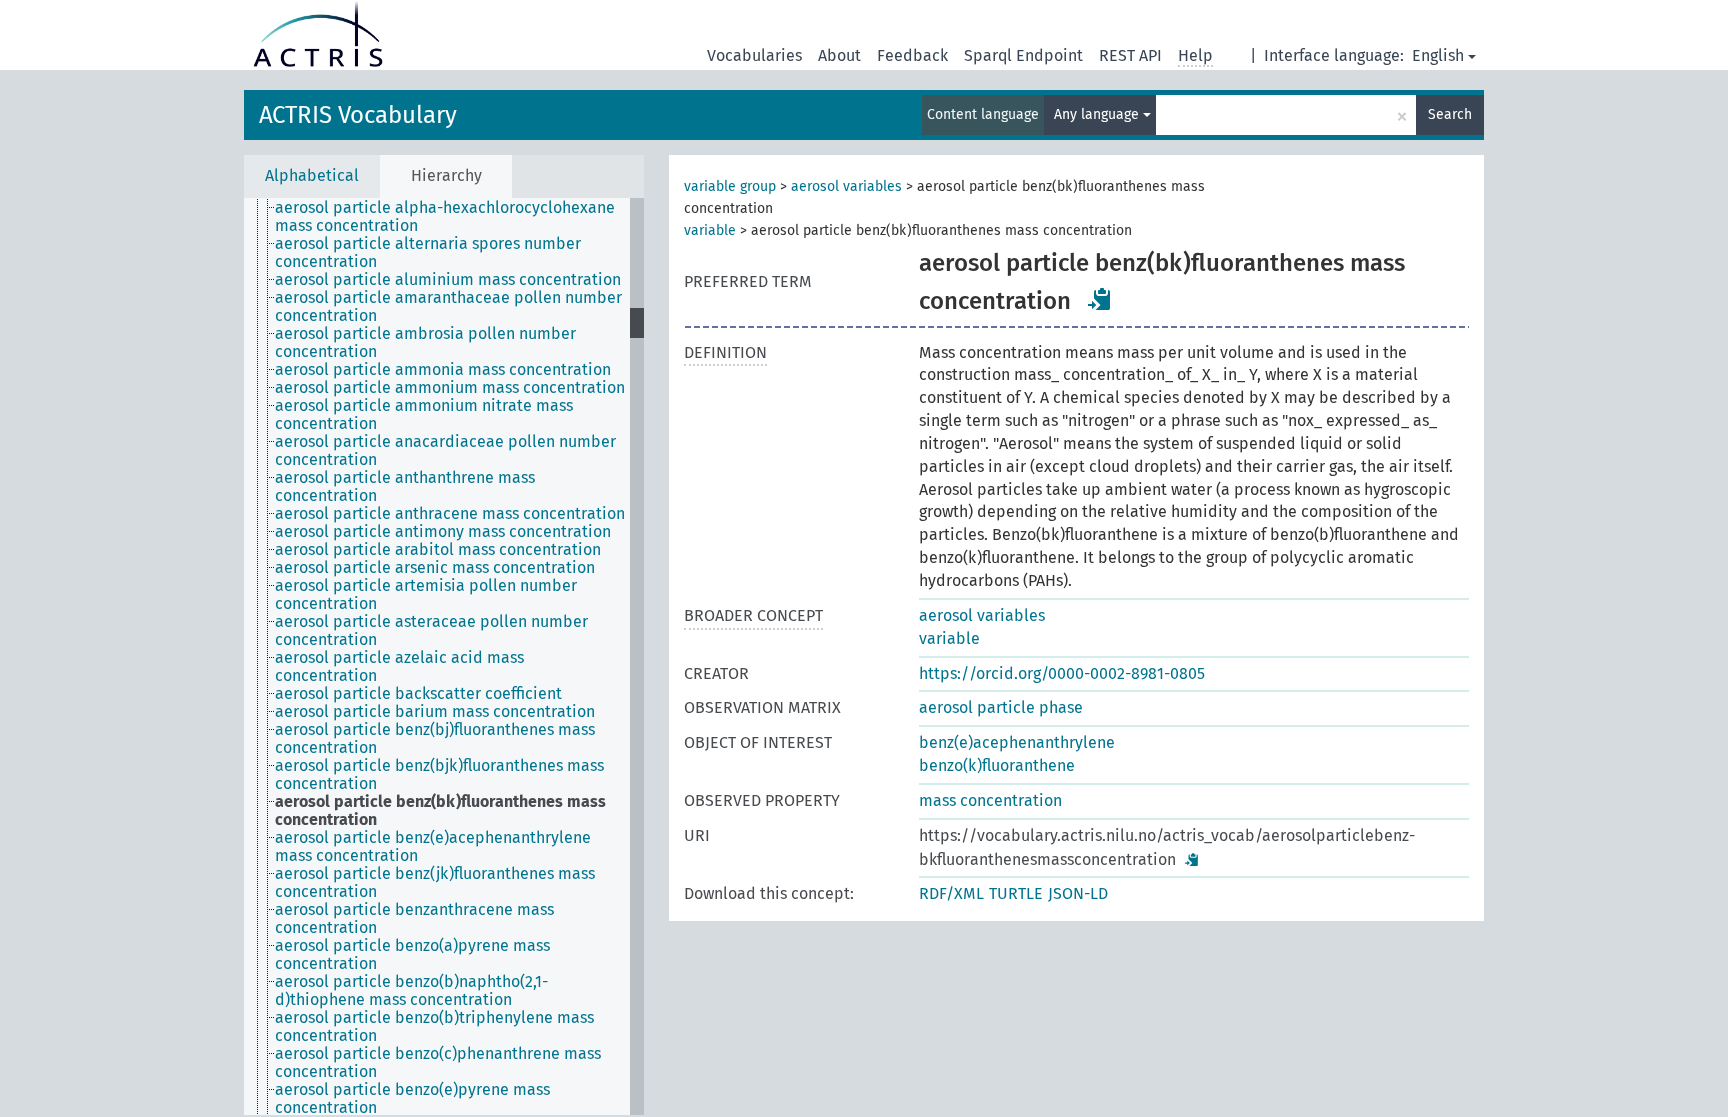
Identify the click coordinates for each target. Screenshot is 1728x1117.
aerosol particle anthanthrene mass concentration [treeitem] (405, 487)
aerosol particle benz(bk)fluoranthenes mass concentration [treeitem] (440, 811)
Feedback (912, 55)
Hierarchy (446, 175)
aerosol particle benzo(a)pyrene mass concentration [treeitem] (412, 955)
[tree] (444, 656)
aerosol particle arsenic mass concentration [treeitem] (435, 568)
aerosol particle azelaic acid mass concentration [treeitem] (399, 667)
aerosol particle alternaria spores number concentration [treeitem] (428, 253)
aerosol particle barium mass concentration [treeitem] (435, 712)
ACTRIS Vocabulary (358, 115)
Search (1450, 114)
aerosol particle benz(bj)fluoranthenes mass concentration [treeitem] (435, 739)
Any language (1098, 114)
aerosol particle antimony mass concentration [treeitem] (443, 532)
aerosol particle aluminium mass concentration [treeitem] (448, 280)
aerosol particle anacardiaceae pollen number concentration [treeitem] (445, 451)
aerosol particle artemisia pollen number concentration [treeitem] (426, 595)
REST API (1130, 55)
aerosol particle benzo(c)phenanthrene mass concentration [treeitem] (438, 1063)
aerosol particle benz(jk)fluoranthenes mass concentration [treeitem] (435, 883)
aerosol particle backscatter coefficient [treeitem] (418, 694)
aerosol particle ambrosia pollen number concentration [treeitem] (425, 343)
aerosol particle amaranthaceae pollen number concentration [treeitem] (448, 307)
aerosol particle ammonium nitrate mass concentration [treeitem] (424, 415)
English (1438, 55)
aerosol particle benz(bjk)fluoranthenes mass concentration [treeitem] (439, 775)
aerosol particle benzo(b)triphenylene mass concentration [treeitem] (434, 1027)
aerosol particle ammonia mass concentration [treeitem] (443, 370)
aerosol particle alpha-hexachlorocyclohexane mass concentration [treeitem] (445, 217)
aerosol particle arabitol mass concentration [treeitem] (438, 550)
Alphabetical (312, 175)
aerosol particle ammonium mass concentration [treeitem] (450, 388)
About (839, 55)
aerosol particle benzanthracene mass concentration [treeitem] (414, 919)
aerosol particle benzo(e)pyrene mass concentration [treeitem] (412, 1099)
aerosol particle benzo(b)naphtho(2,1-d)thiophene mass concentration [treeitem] (411, 991)
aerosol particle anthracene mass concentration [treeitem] (450, 514)
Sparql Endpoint (1023, 55)
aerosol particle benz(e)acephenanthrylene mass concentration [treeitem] (433, 847)
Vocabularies (754, 55)
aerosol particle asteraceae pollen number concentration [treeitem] (431, 631)
